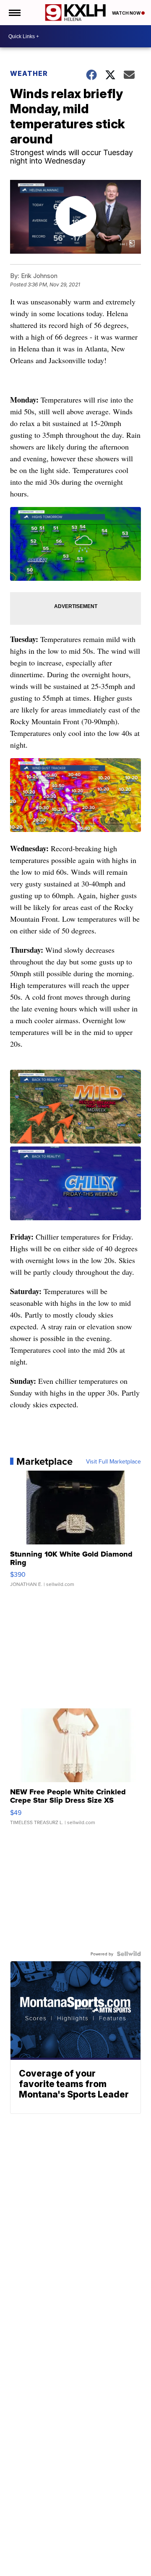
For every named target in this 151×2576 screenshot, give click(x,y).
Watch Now (127, 13)
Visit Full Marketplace (113, 1461)
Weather (29, 73)
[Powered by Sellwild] (129, 1954)
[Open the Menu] (14, 13)
